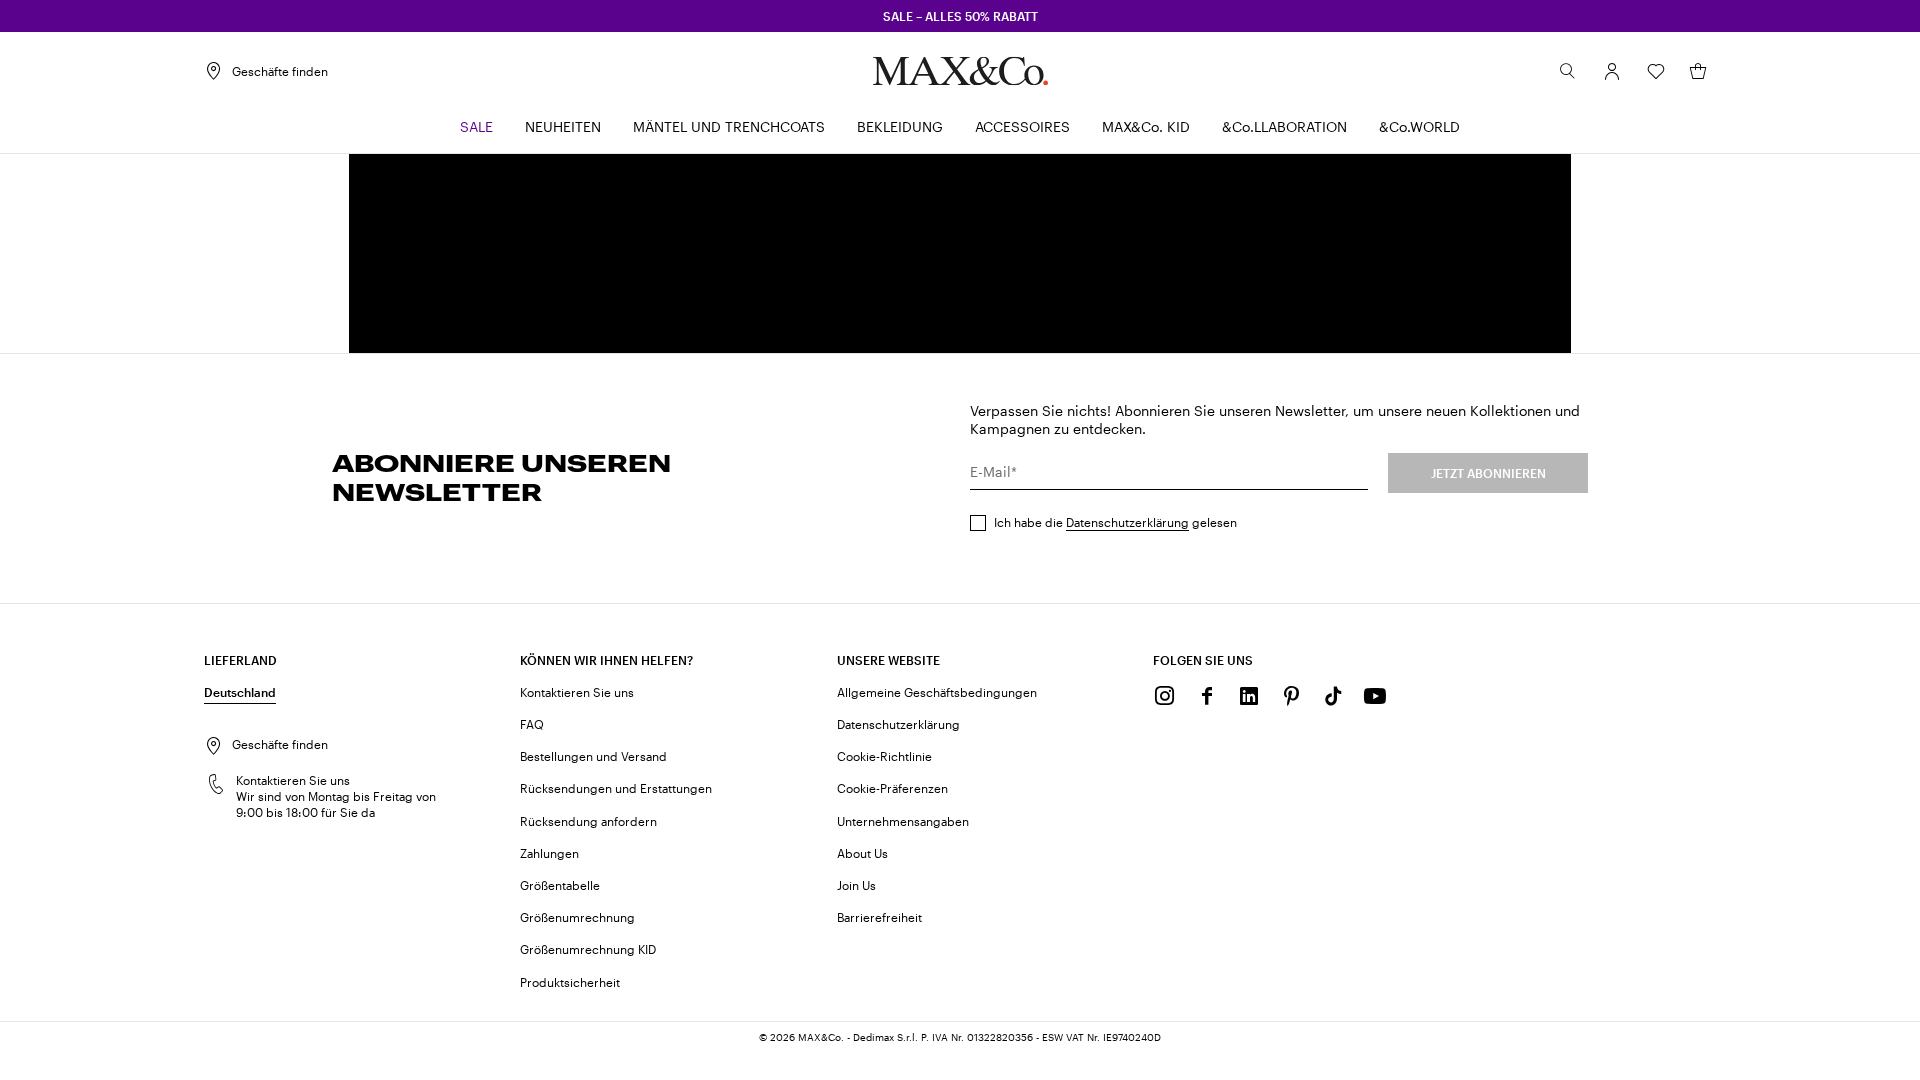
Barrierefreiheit (879, 917)
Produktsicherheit (570, 982)
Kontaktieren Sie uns (577, 692)
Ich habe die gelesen (1115, 522)
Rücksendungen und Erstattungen (616, 788)
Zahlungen (549, 853)
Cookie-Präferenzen (892, 788)
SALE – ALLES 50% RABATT (960, 16)
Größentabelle (560, 885)
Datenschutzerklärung (1127, 522)
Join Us (856, 885)
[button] (1612, 71)
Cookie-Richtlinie (884, 756)
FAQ (532, 724)
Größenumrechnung (577, 917)
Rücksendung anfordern (588, 821)
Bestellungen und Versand (593, 756)
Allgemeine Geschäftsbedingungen (937, 692)
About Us (862, 853)
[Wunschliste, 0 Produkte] (1656, 71)
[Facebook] (1207, 696)
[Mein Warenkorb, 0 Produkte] (1698, 71)
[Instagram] (1165, 696)
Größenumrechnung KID (588, 949)
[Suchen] (1568, 71)
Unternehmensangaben (903, 821)
